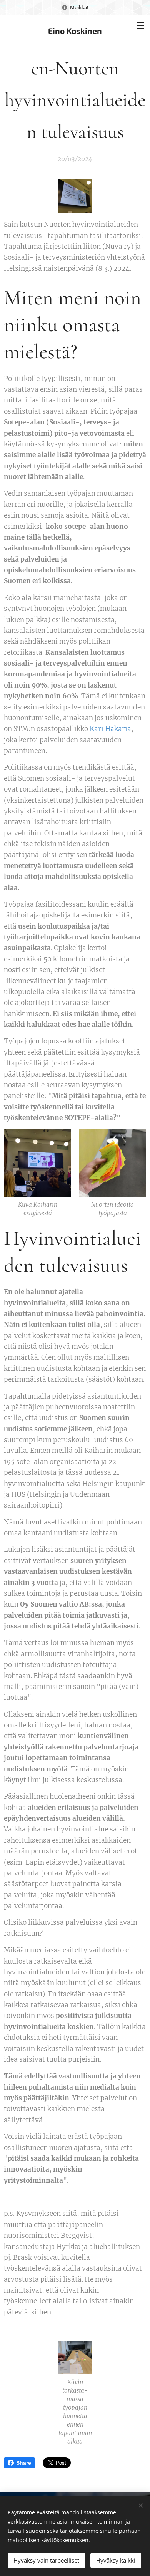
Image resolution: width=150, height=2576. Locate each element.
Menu (140, 25)
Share (24, 2463)
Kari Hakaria (110, 729)
